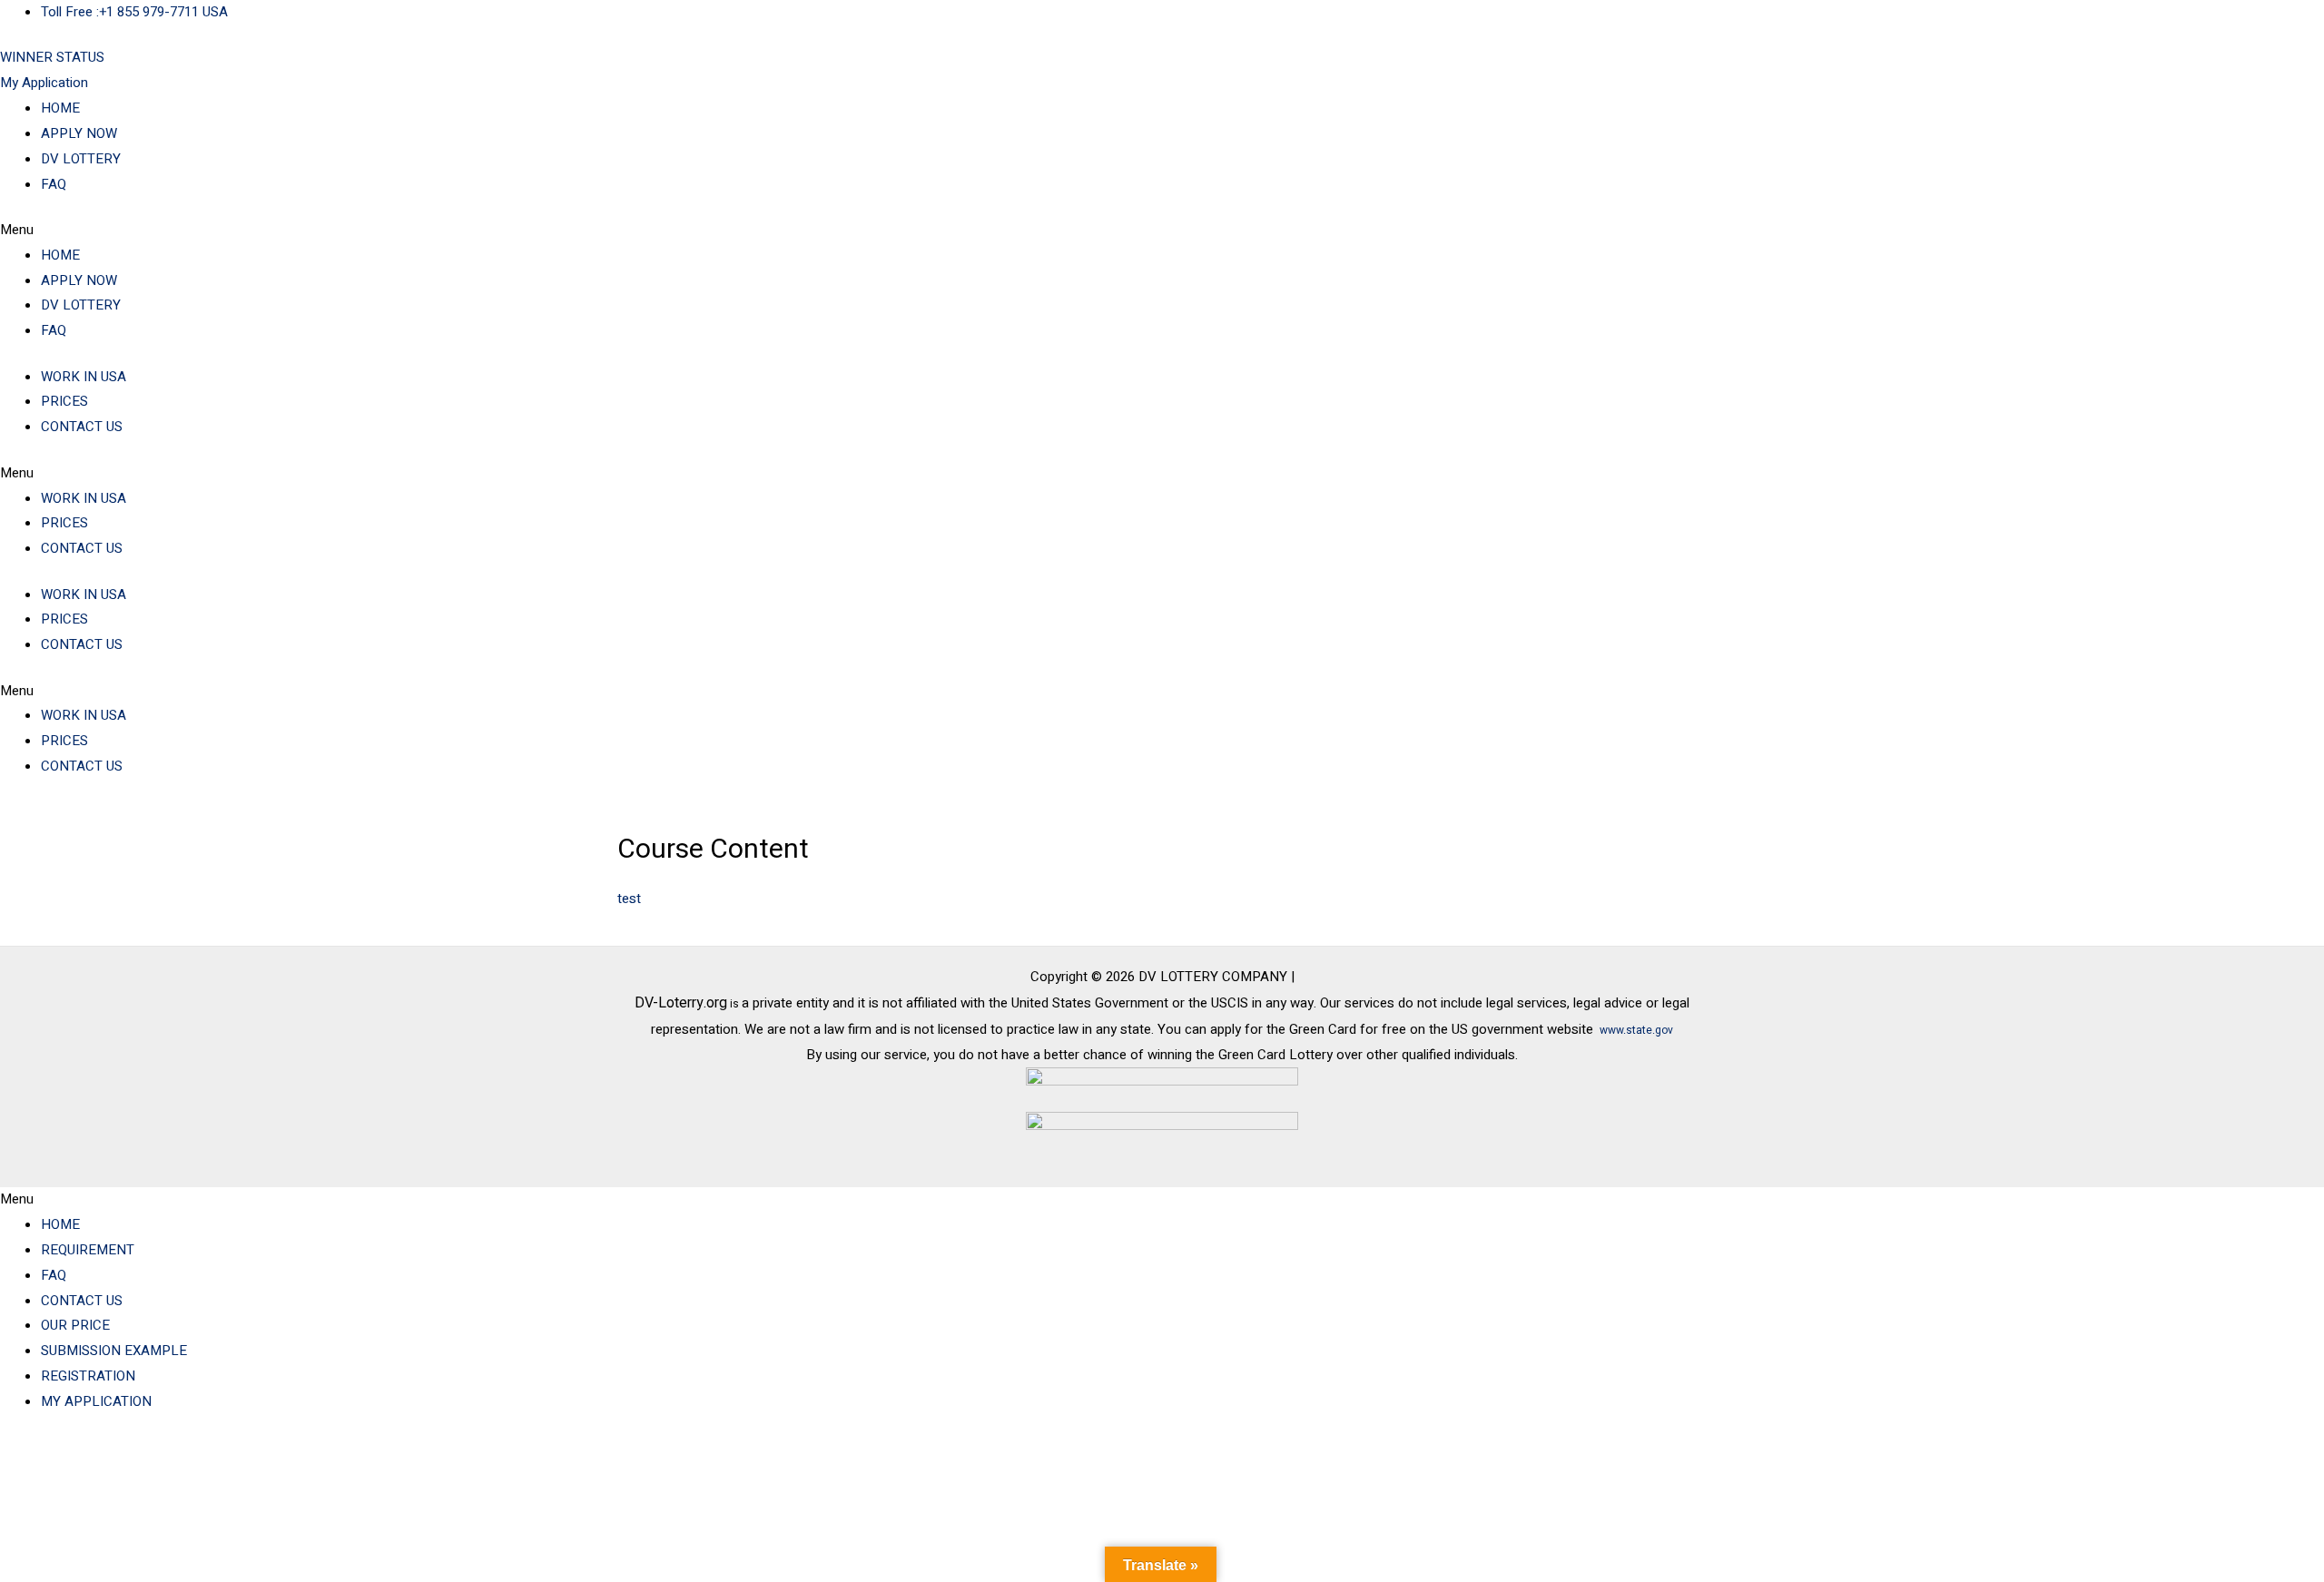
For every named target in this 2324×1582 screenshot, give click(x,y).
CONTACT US (82, 427)
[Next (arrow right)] (113, 1477)
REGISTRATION (88, 1376)
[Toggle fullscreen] (113, 1451)
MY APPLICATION (96, 1401)
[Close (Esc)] (265, 1451)
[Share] (189, 1451)
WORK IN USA (84, 377)
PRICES (64, 401)
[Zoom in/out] (36, 1451)
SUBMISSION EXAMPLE (114, 1351)
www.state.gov (1636, 1030)
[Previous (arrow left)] (36, 1477)
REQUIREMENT (88, 1250)
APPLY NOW (79, 133)
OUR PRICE (75, 1325)
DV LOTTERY (81, 159)
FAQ (54, 184)
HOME (60, 108)
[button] (1162, 231)
